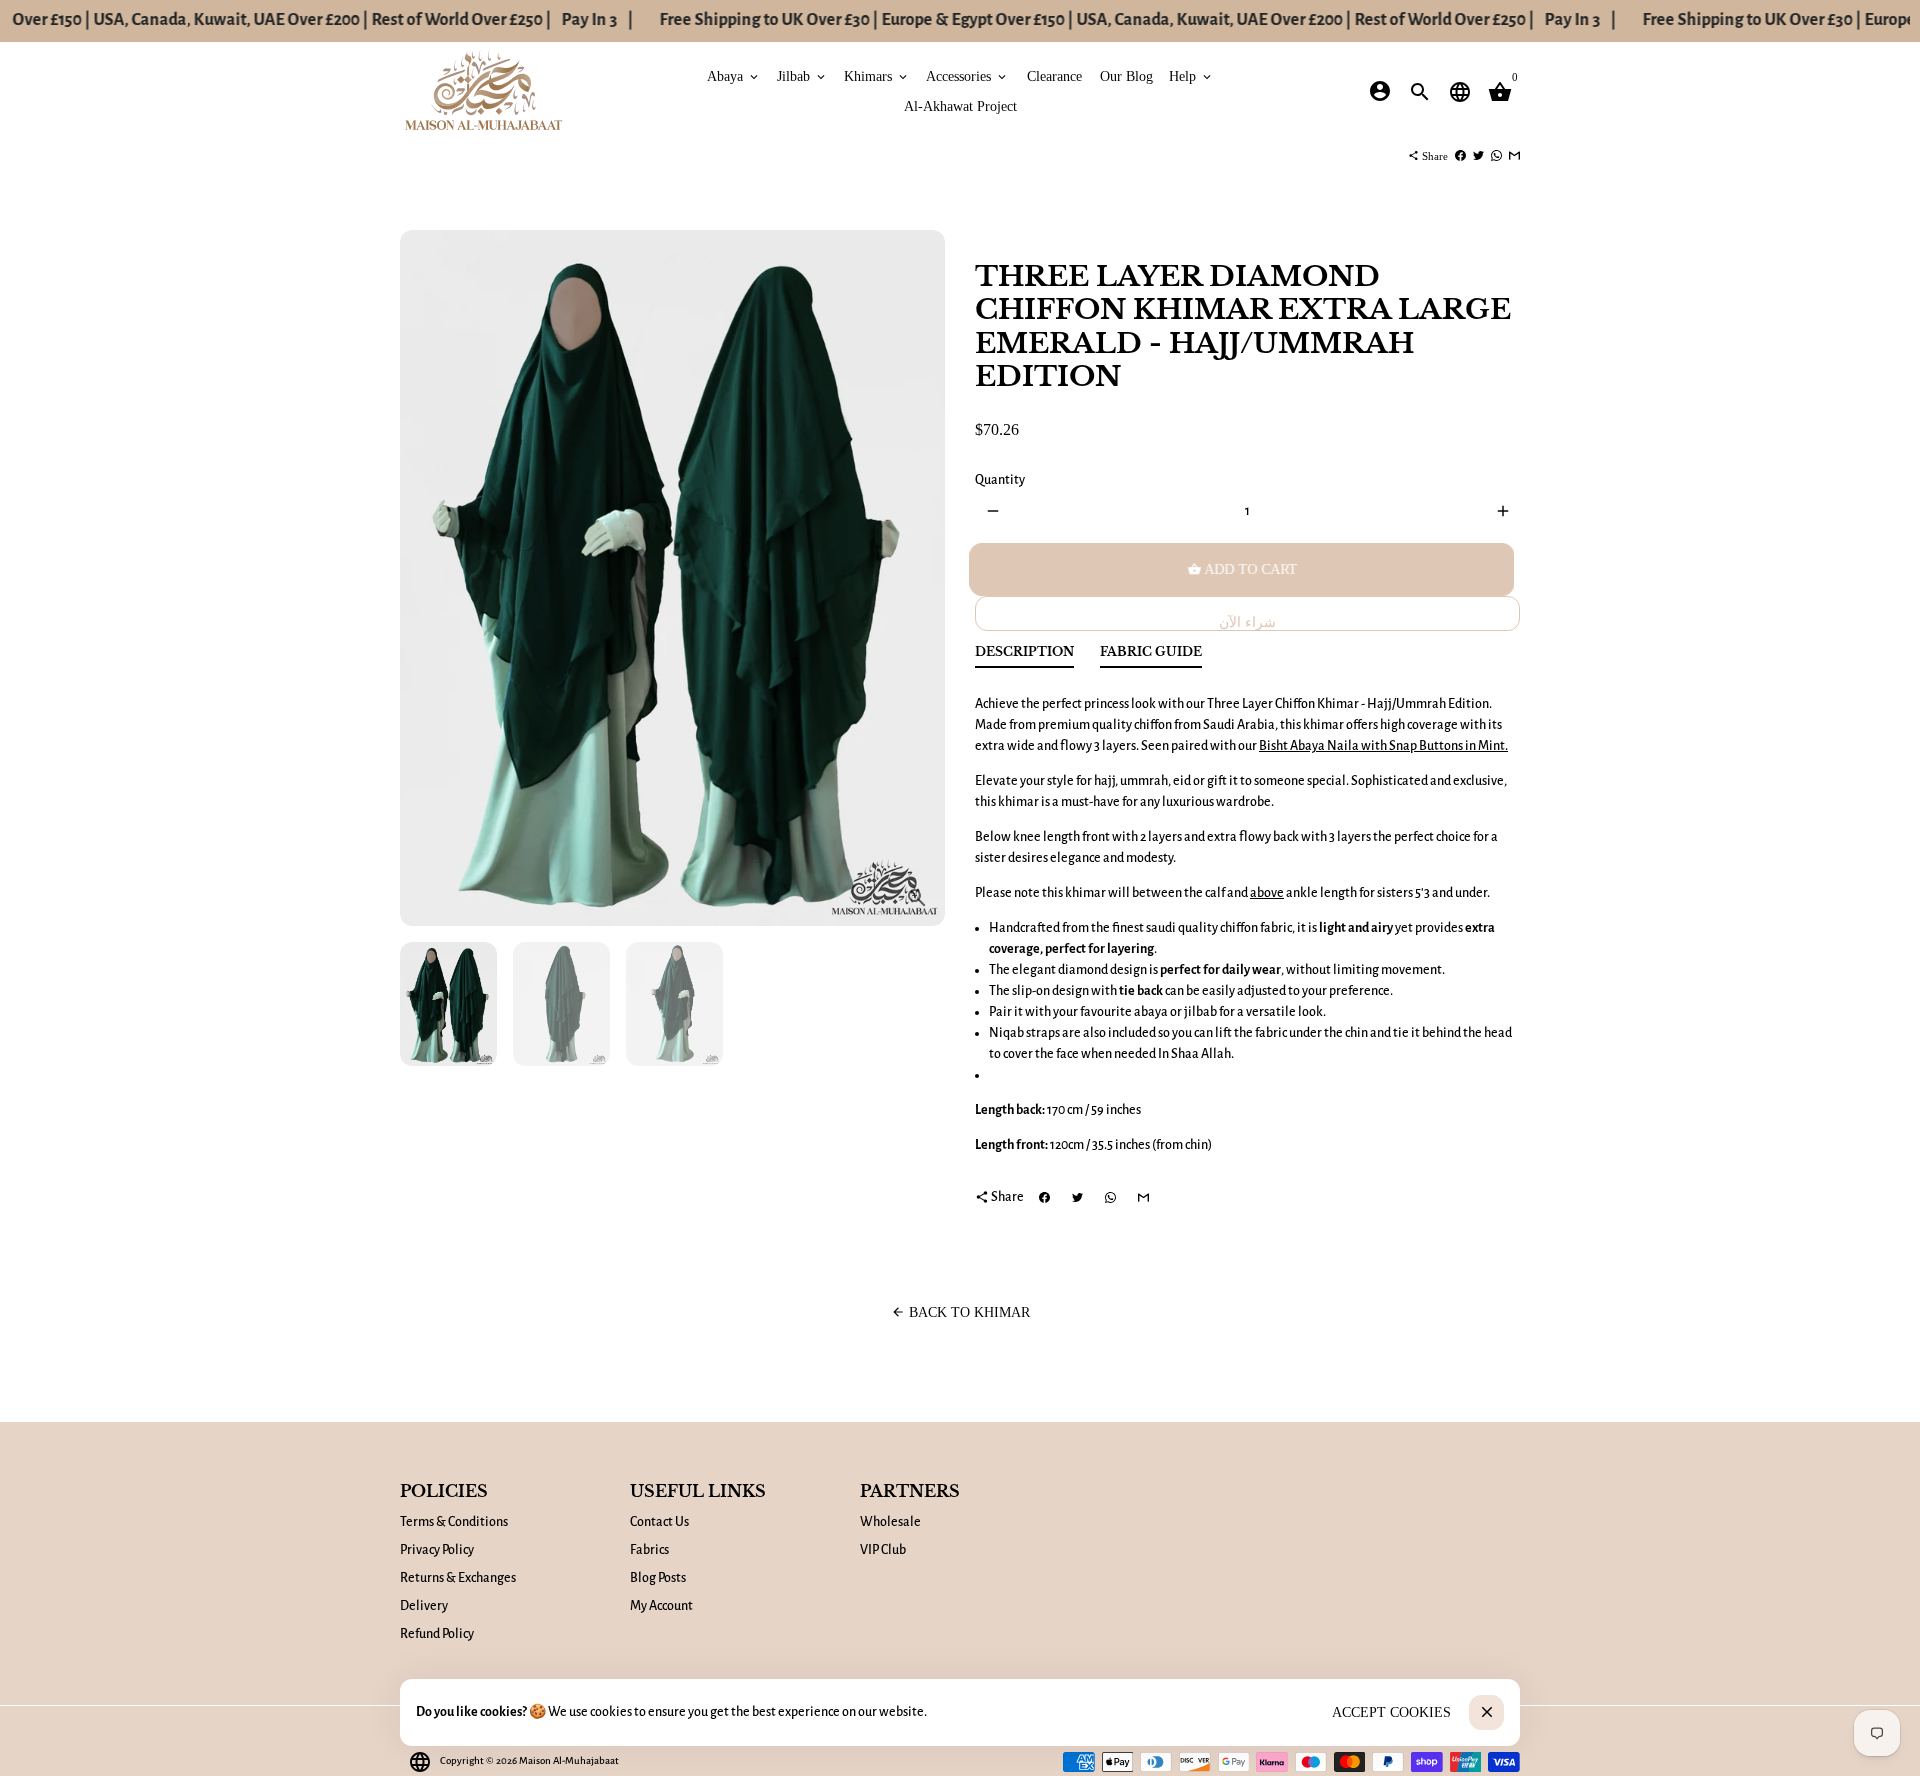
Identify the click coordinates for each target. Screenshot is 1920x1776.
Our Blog (1126, 75)
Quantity (1000, 480)
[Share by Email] (1514, 156)
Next (919, 578)
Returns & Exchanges (458, 1578)
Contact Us (659, 1522)
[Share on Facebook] (1460, 156)
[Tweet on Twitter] (1478, 156)
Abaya (734, 75)
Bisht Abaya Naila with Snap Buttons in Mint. (1383, 746)
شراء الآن (1247, 622)
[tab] (1024, 656)
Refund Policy (437, 1634)
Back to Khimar (960, 1312)
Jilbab (802, 75)
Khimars (877, 75)
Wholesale (890, 1522)
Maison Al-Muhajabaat (569, 1760)
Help (1191, 75)
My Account (661, 1606)
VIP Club (883, 1550)
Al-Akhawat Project (960, 105)
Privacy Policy (437, 1550)
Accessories (967, 75)
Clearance (1054, 75)
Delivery (424, 1606)
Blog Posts (658, 1578)
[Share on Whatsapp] (1496, 156)
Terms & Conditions (454, 1522)
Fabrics (649, 1550)
